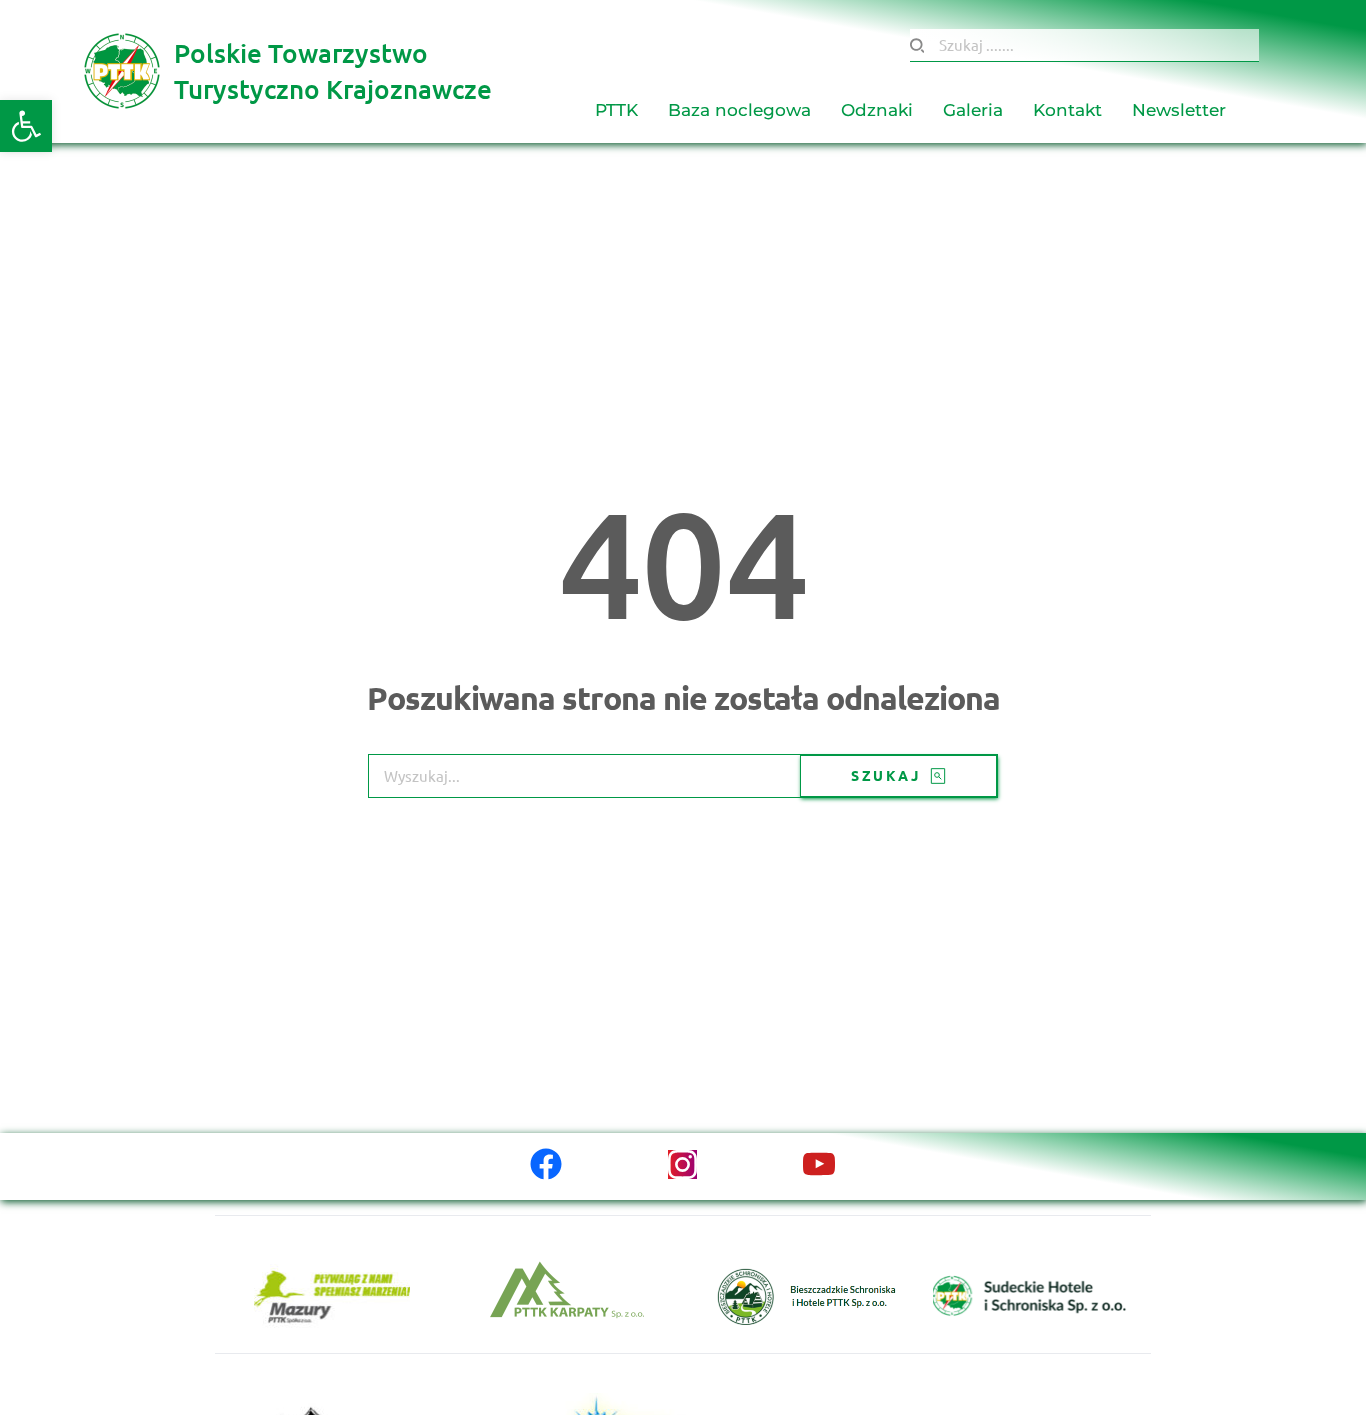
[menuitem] (616, 111)
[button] (26, 126)
